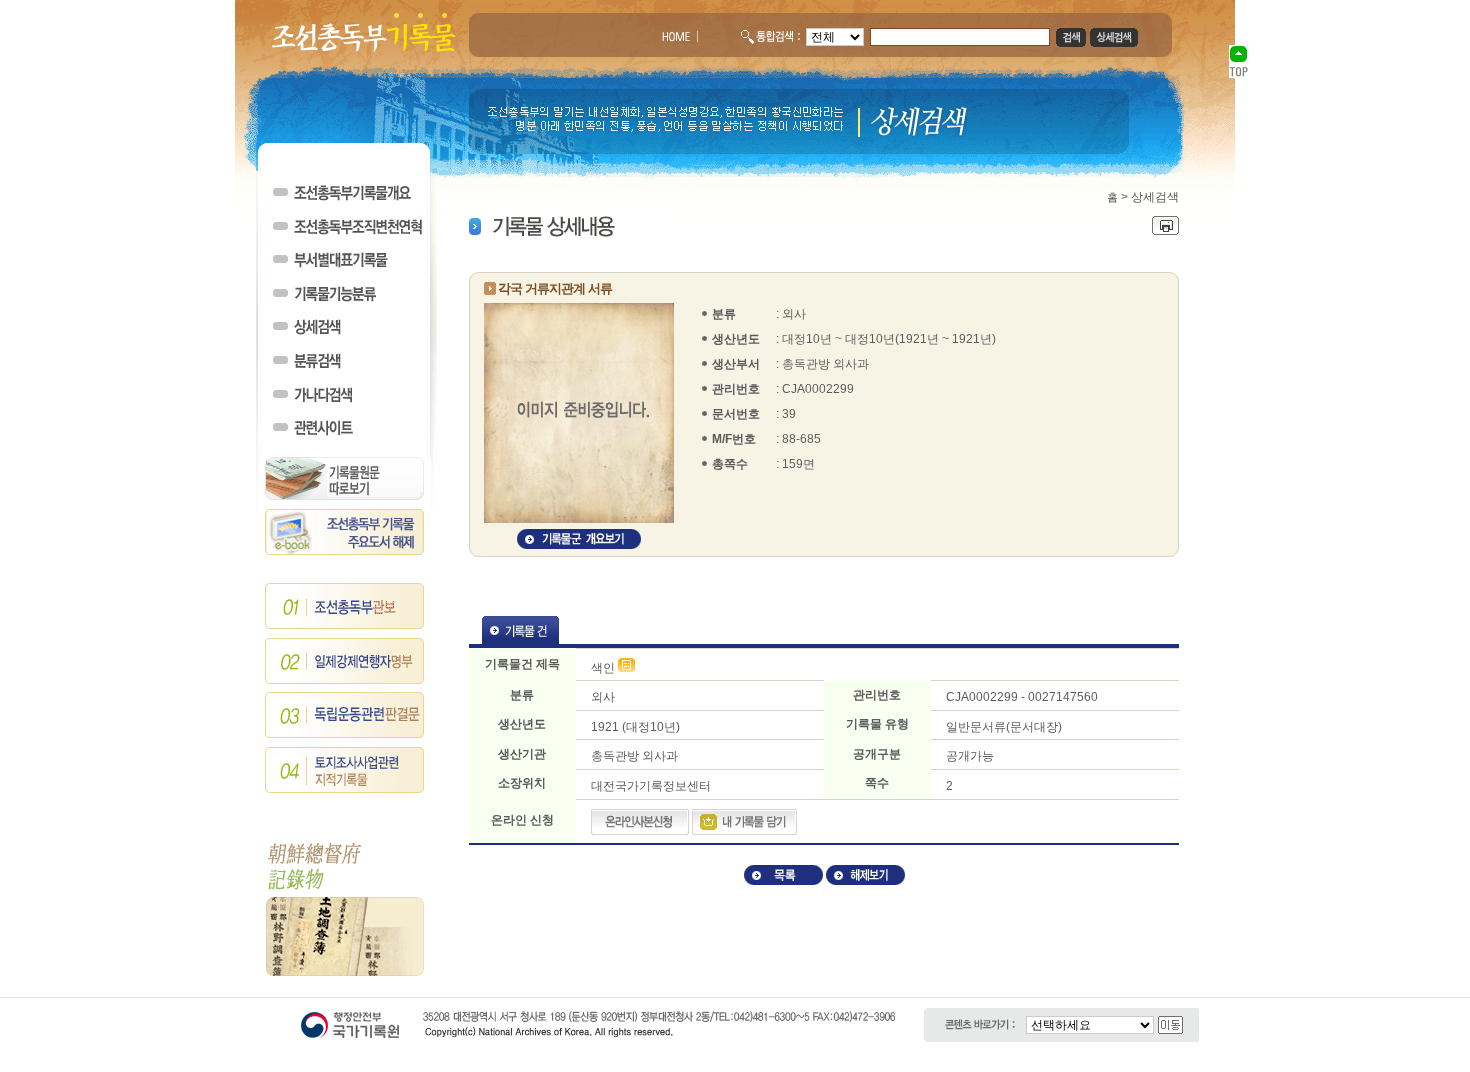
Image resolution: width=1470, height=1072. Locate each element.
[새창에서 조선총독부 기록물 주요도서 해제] (345, 551)
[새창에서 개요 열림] (579, 545)
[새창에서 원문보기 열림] (626, 668)
